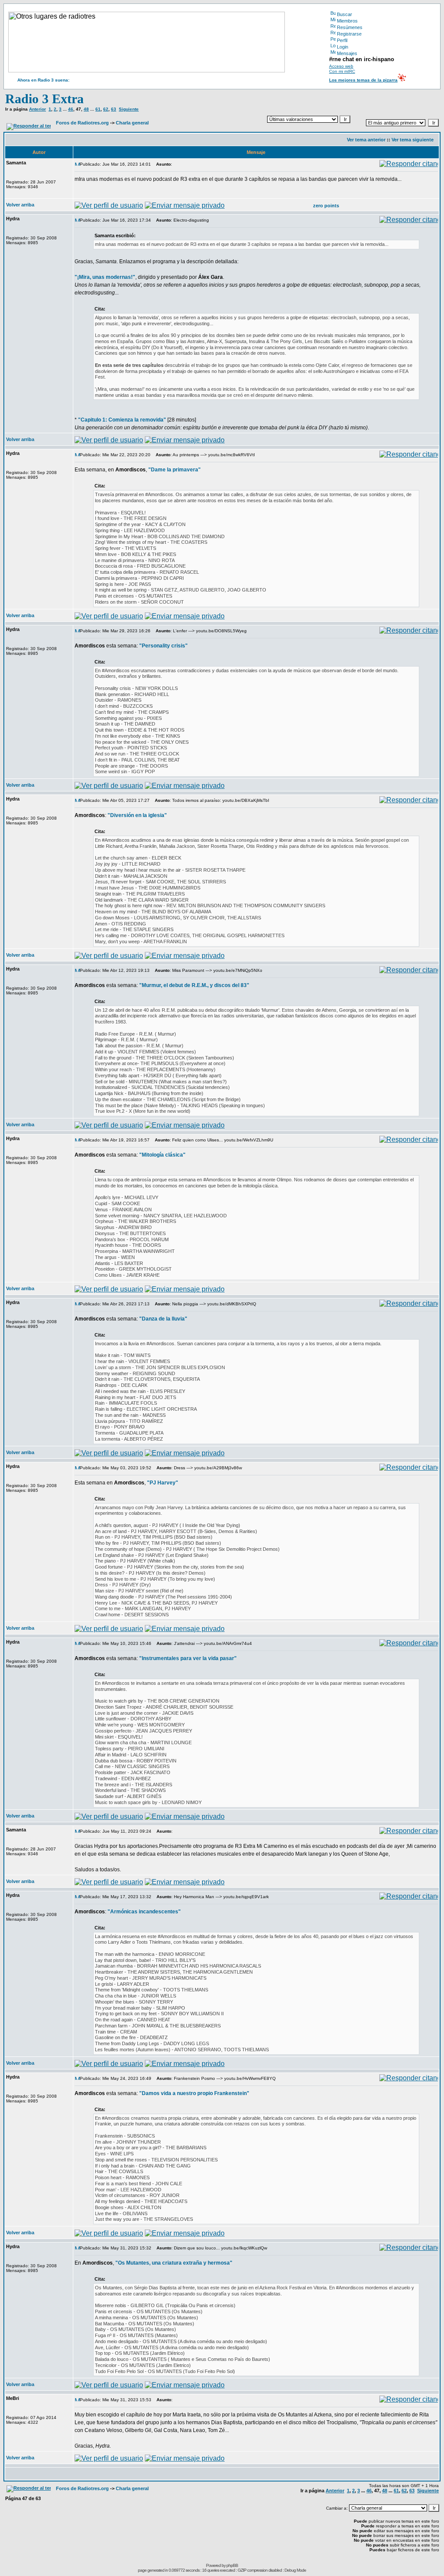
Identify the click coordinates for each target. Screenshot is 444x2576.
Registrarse (349, 34)
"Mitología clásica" (162, 1155)
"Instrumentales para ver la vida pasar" (188, 1658)
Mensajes (347, 53)
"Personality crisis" (163, 646)
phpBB (232, 2565)
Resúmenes (350, 27)
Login (343, 47)
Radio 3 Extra (44, 99)
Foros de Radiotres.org (82, 123)
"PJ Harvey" (163, 1483)
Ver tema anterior (366, 140)
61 (98, 109)
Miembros (347, 21)
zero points (326, 206)
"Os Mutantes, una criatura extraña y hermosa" (174, 2263)
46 (71, 109)
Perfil (342, 40)
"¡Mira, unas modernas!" (105, 277)
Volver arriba (20, 205)
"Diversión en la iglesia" (137, 815)
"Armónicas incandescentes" (144, 1912)
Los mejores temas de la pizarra (363, 80)
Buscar (344, 14)
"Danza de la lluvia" (163, 1319)
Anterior (38, 109)
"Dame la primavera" (175, 470)
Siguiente (129, 109)
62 (106, 109)
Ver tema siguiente (413, 140)
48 (86, 109)
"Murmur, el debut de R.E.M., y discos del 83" (194, 985)
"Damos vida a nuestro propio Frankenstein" (194, 2093)
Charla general (132, 123)
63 (114, 109)
